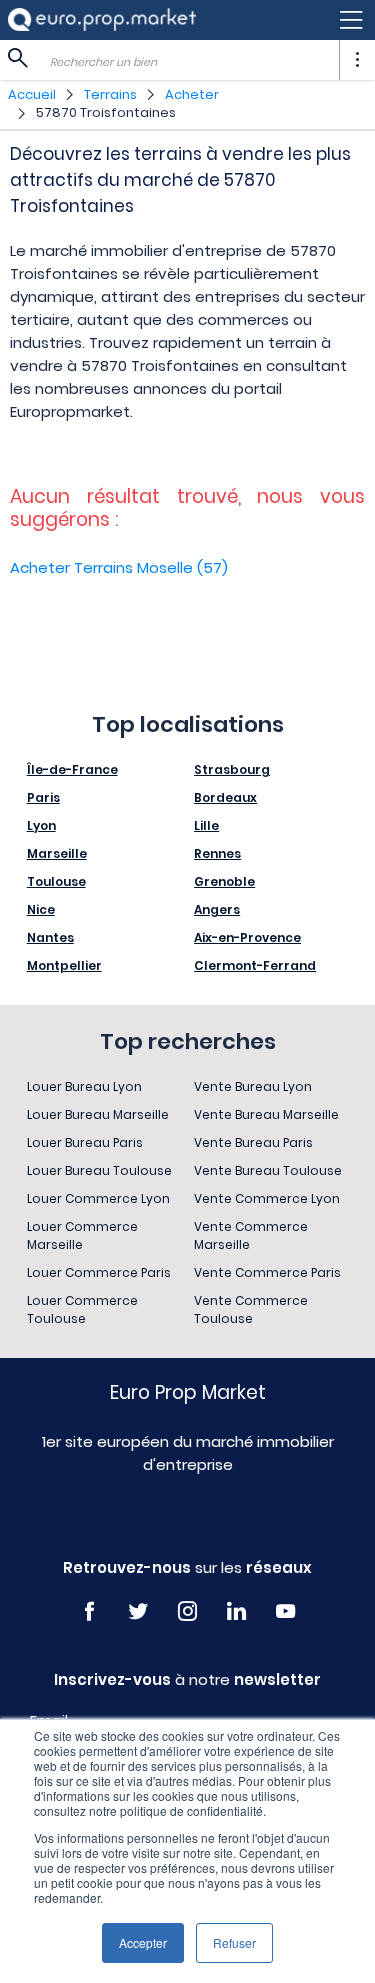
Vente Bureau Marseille (266, 1114)
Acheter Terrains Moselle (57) (119, 567)
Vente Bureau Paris (253, 1142)
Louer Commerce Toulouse (82, 1309)
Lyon (41, 825)
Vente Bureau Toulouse (268, 1170)
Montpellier (64, 965)
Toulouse (56, 881)
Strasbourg (232, 769)
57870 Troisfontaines (106, 112)
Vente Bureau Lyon (253, 1086)
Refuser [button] (234, 1942)
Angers (217, 909)
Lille (206, 825)
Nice (41, 909)
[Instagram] (187, 1611)
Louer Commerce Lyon (98, 1198)
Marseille (57, 853)
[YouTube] (285, 1611)
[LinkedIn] (236, 1611)
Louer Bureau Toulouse (99, 1170)
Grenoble (224, 881)
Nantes (50, 937)
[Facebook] (89, 1611)
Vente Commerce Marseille (251, 1235)
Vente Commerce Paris (267, 1272)
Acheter (192, 94)
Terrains (110, 94)
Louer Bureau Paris (85, 1142)
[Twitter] (138, 1611)
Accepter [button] (143, 1942)
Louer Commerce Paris (99, 1272)
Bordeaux (225, 797)
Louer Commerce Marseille (82, 1235)
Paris (43, 797)
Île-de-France (72, 769)
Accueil (32, 94)
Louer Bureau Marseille (98, 1114)
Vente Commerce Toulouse (251, 1309)
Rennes (217, 853)
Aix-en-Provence (247, 937)
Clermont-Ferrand (255, 965)
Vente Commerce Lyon (267, 1198)
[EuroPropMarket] (102, 19)
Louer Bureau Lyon (84, 1086)
